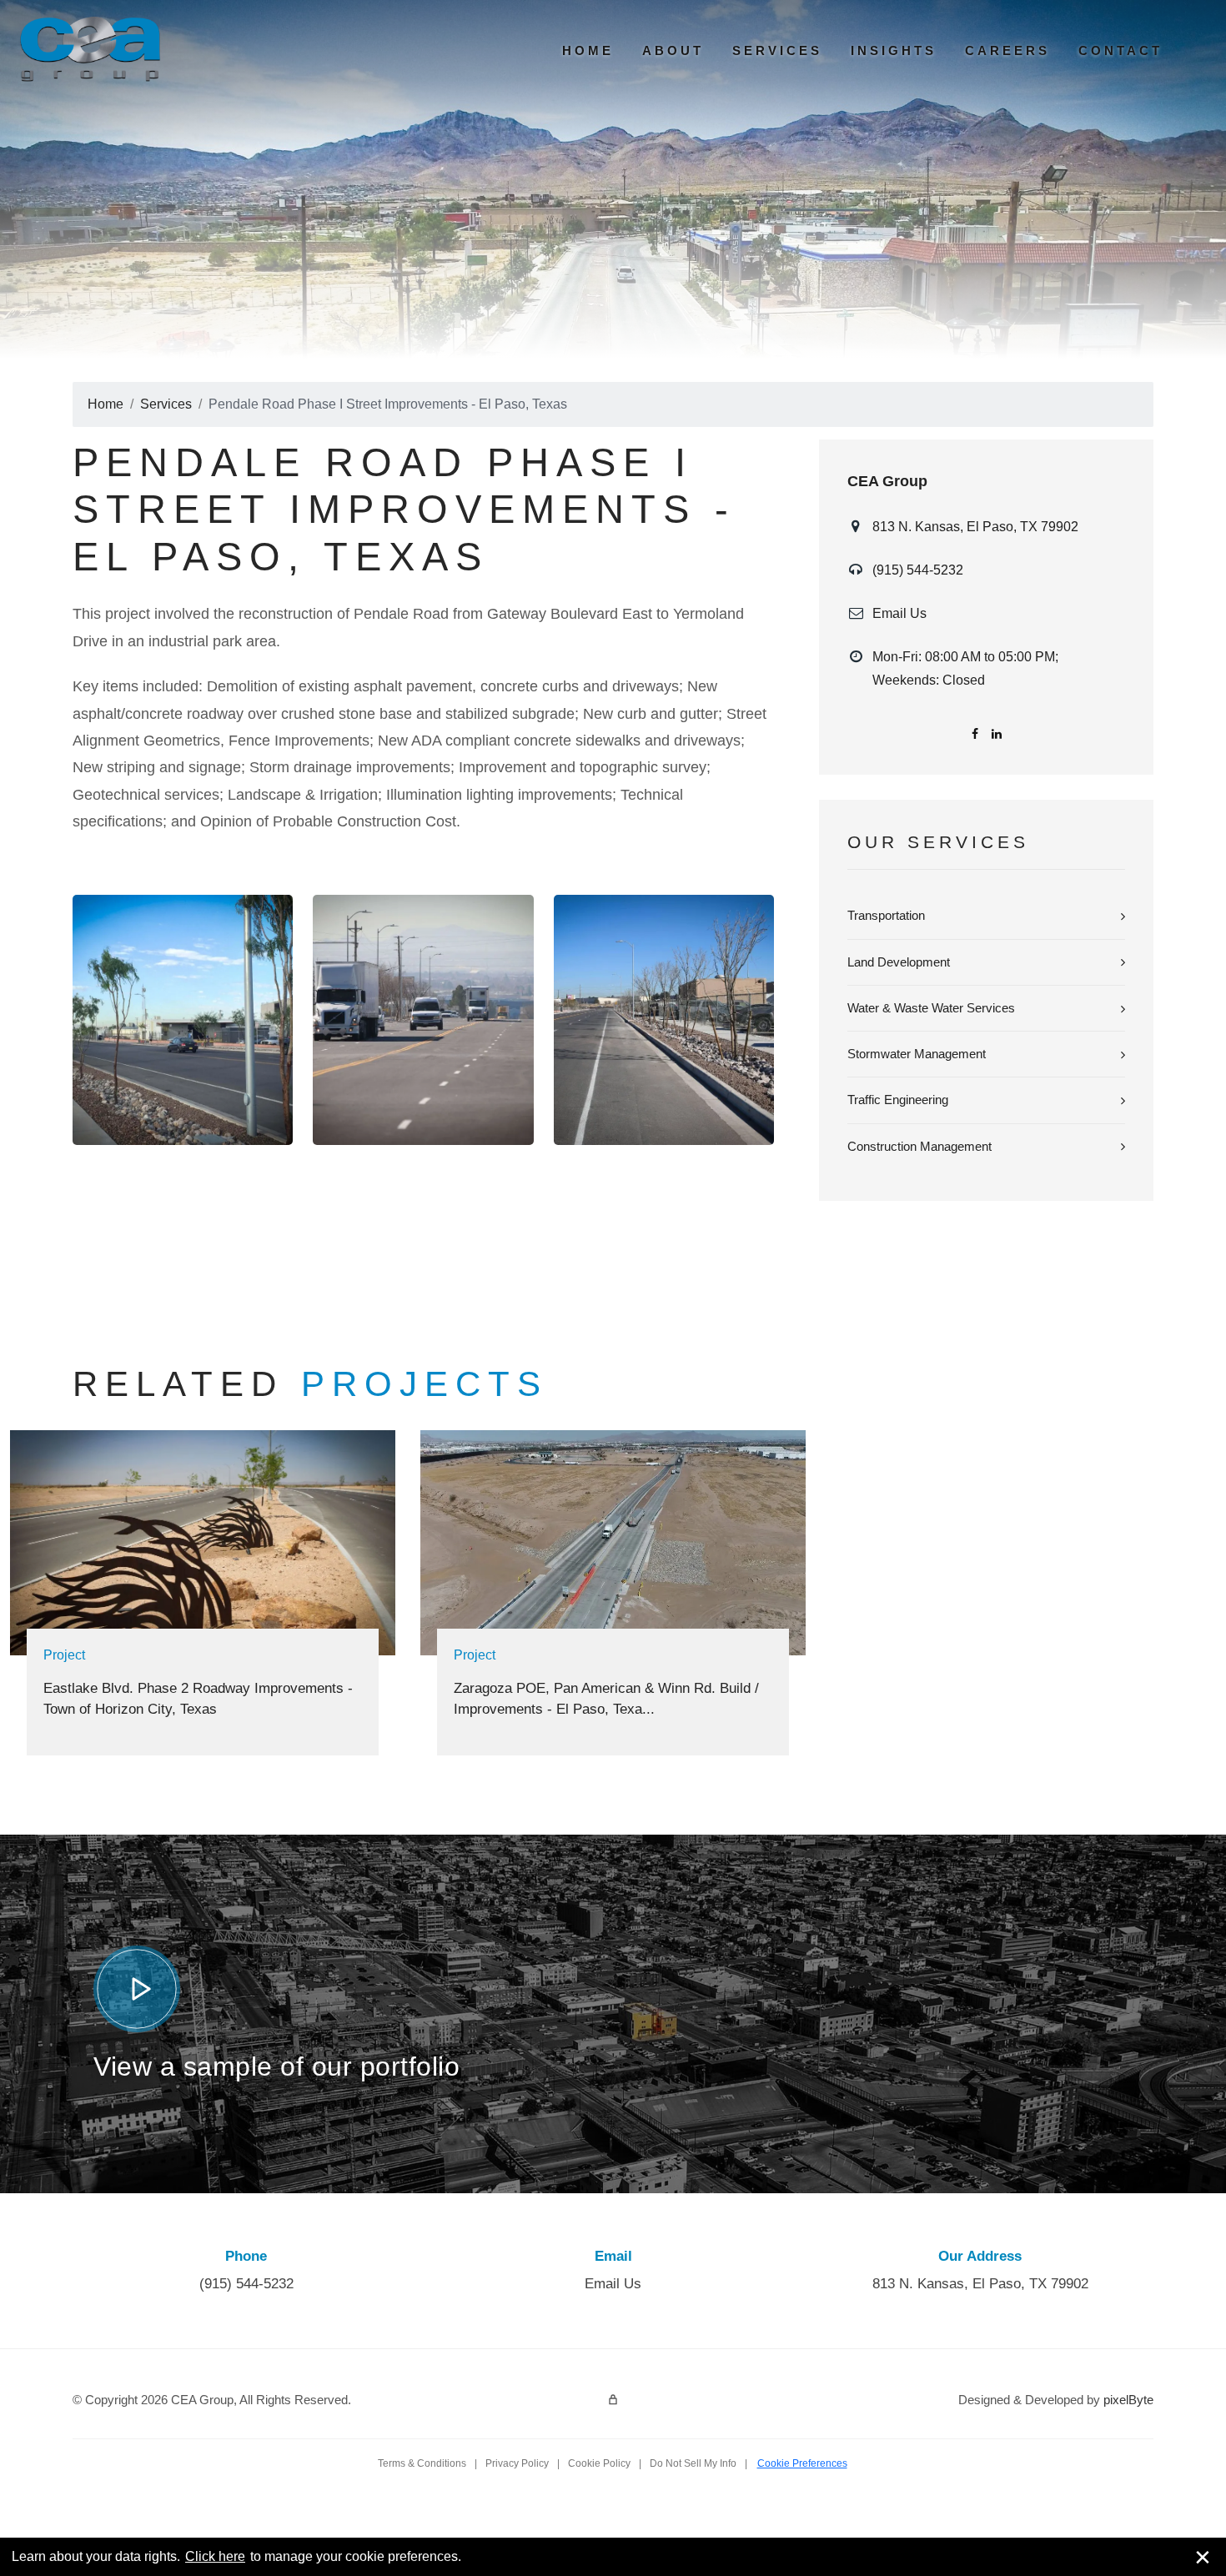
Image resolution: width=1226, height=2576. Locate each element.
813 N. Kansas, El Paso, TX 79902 (975, 527)
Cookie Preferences (802, 2463)
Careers (1007, 50)
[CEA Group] (90, 49)
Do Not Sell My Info (693, 2463)
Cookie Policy (599, 2463)
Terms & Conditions (422, 2463)
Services (777, 50)
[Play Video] (137, 1989)
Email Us (899, 613)
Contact (1120, 50)
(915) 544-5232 (918, 570)
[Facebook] (975, 734)
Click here (215, 2556)
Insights (894, 50)
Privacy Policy (517, 2463)
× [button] (1203, 2557)
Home (588, 50)
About (673, 50)
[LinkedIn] (997, 734)
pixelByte (1128, 2400)
